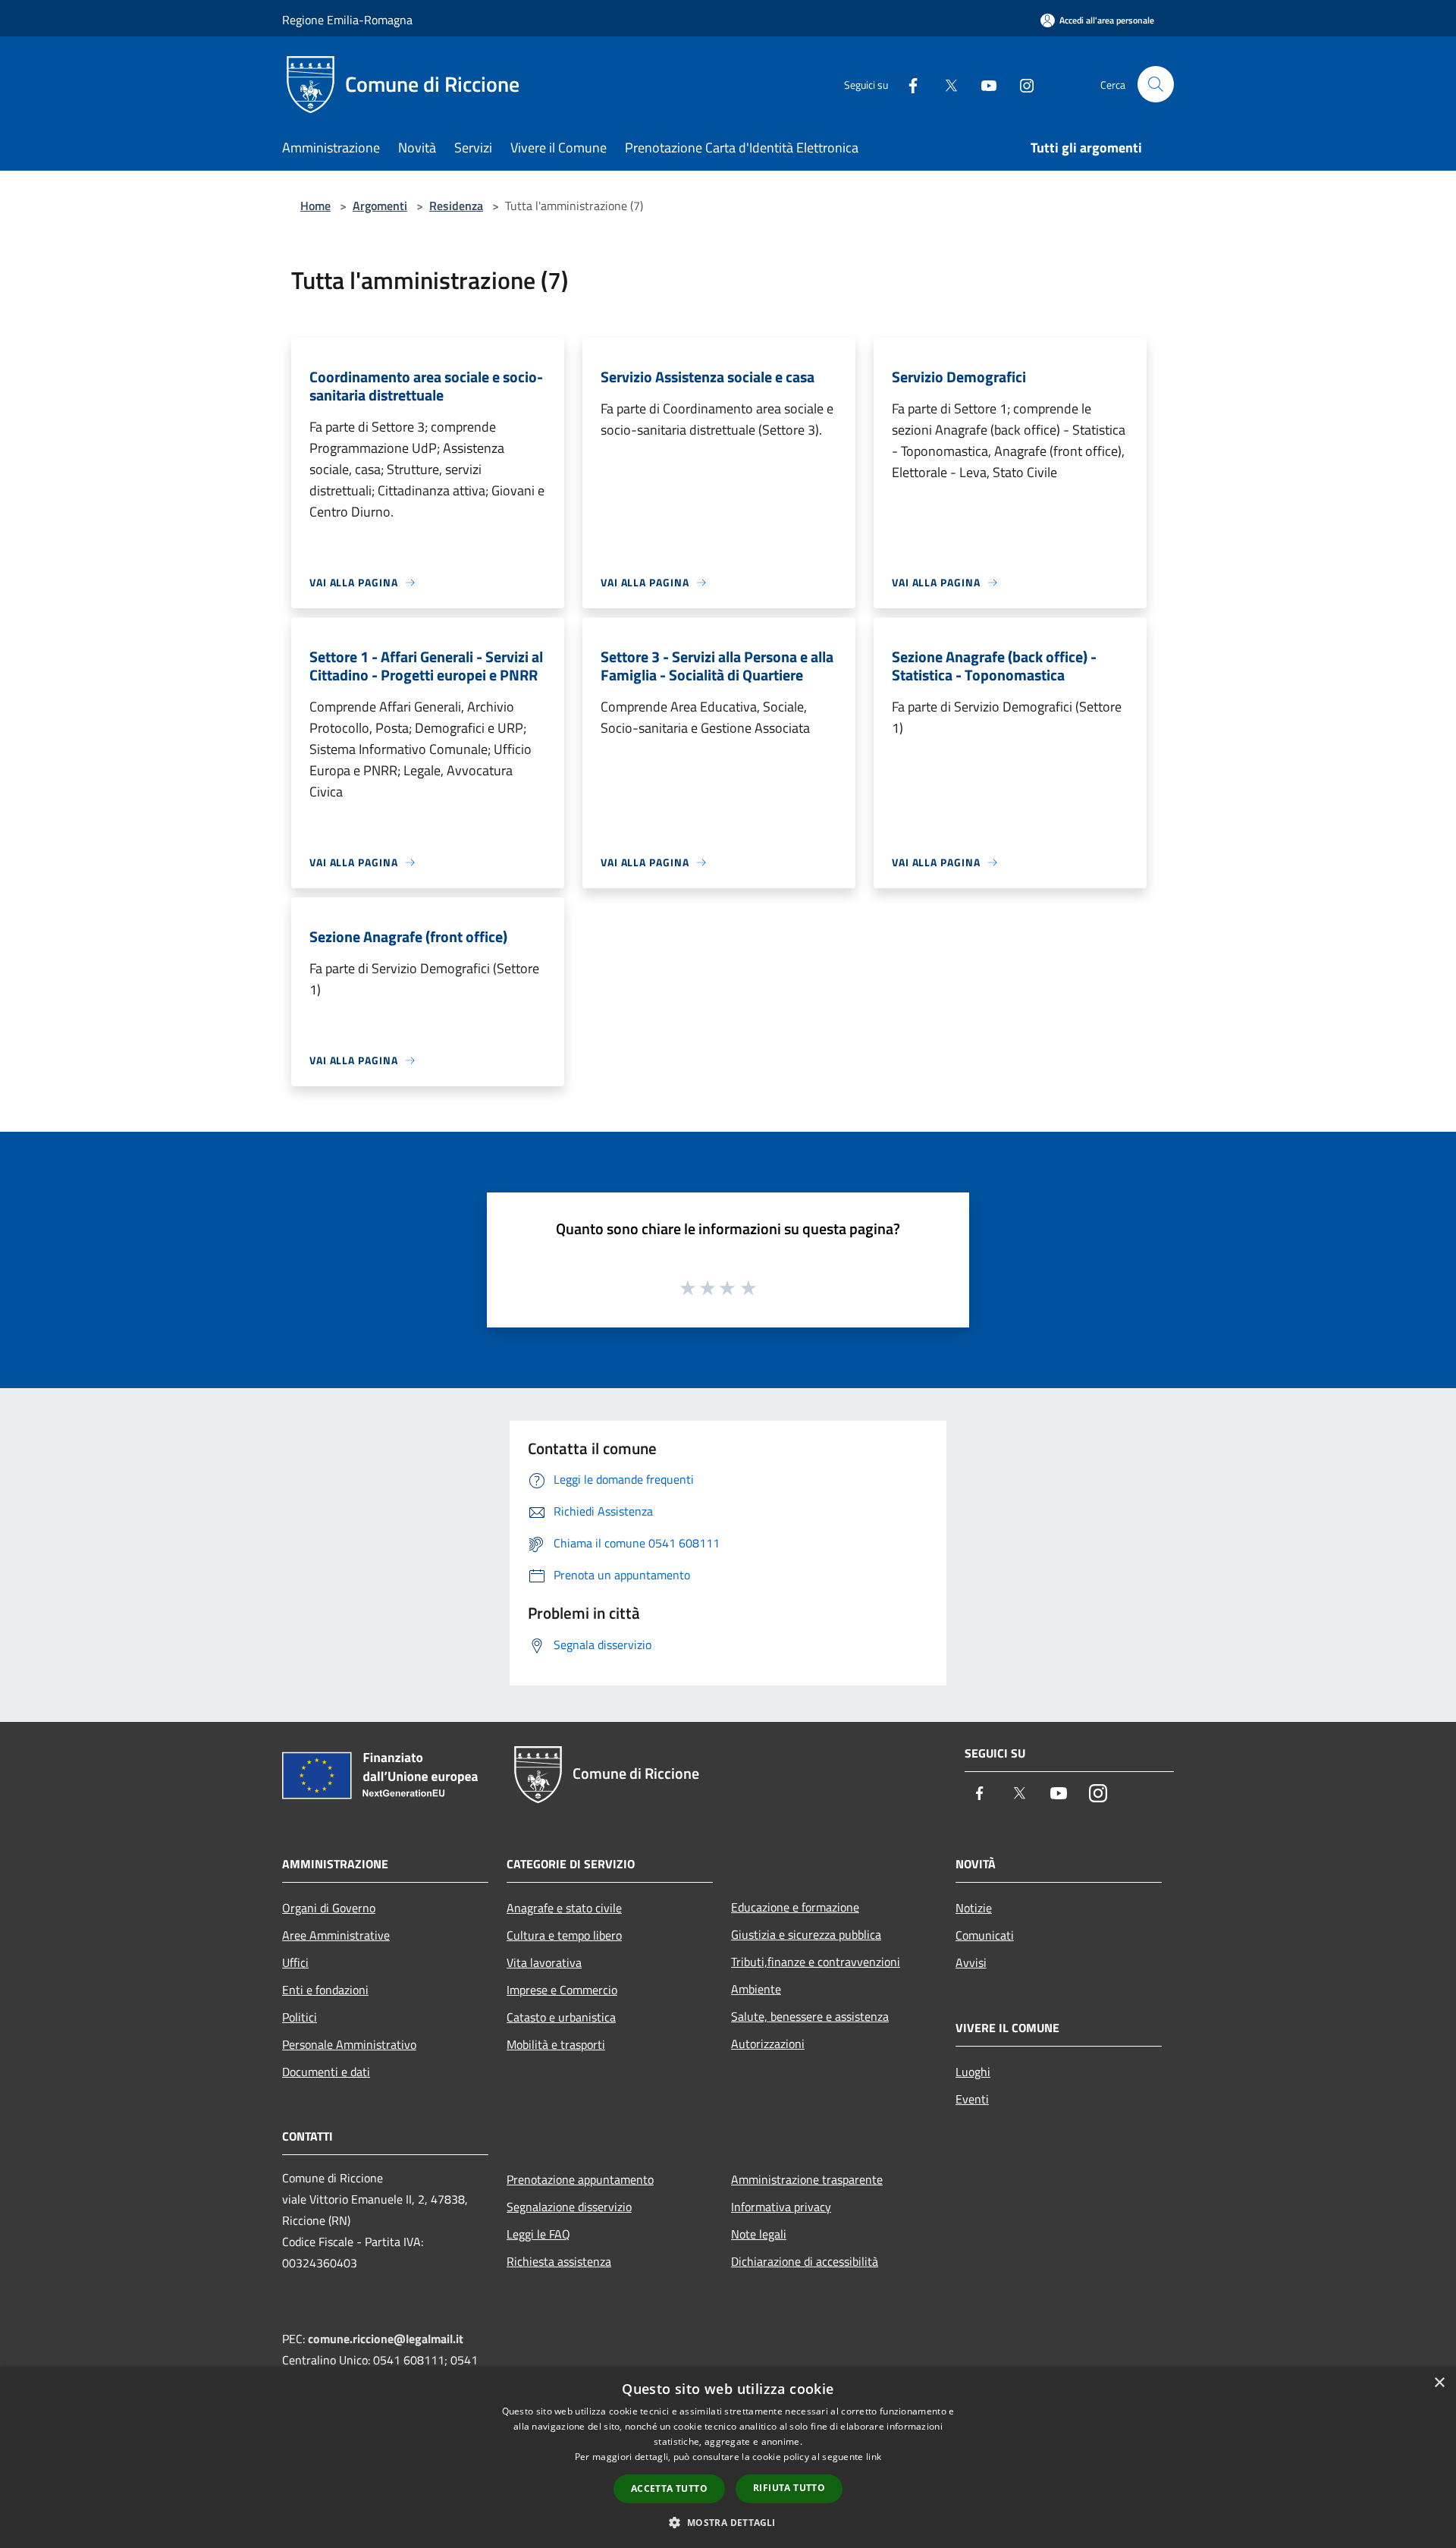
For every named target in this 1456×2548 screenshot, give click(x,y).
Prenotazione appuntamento (580, 2179)
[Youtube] (983, 84)
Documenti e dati (326, 2072)
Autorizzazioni (768, 2044)
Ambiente (756, 1989)
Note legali (759, 2234)
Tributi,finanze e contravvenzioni (816, 1962)
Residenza (456, 206)
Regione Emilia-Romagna (347, 20)
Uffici (295, 1962)
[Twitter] (945, 84)
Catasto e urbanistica (561, 2017)
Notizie (974, 1908)
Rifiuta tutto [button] (789, 2488)
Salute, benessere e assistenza (810, 2016)
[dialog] (728, 2457)
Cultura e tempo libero (564, 1935)
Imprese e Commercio (562, 1990)
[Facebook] (907, 84)
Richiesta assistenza (559, 2261)
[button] (728, 2522)
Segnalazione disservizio (569, 2207)
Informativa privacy (781, 2207)
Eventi (972, 2099)
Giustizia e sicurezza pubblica (806, 1934)
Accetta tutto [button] (669, 2488)
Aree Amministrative (336, 1935)
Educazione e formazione (795, 1907)
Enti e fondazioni (325, 1990)
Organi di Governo (329, 1908)
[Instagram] (1021, 84)
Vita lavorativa (544, 1962)
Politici (300, 2017)
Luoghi (973, 2072)
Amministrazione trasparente (807, 2179)
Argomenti (380, 206)
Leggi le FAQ (538, 2234)
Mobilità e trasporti (556, 2044)
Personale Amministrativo (349, 2044)
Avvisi (971, 1962)
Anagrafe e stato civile (564, 1908)
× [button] (1439, 2383)
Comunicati (985, 1935)
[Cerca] (1156, 84)
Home (315, 206)
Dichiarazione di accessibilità (805, 2261)
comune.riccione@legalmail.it (386, 2339)
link (874, 2457)
